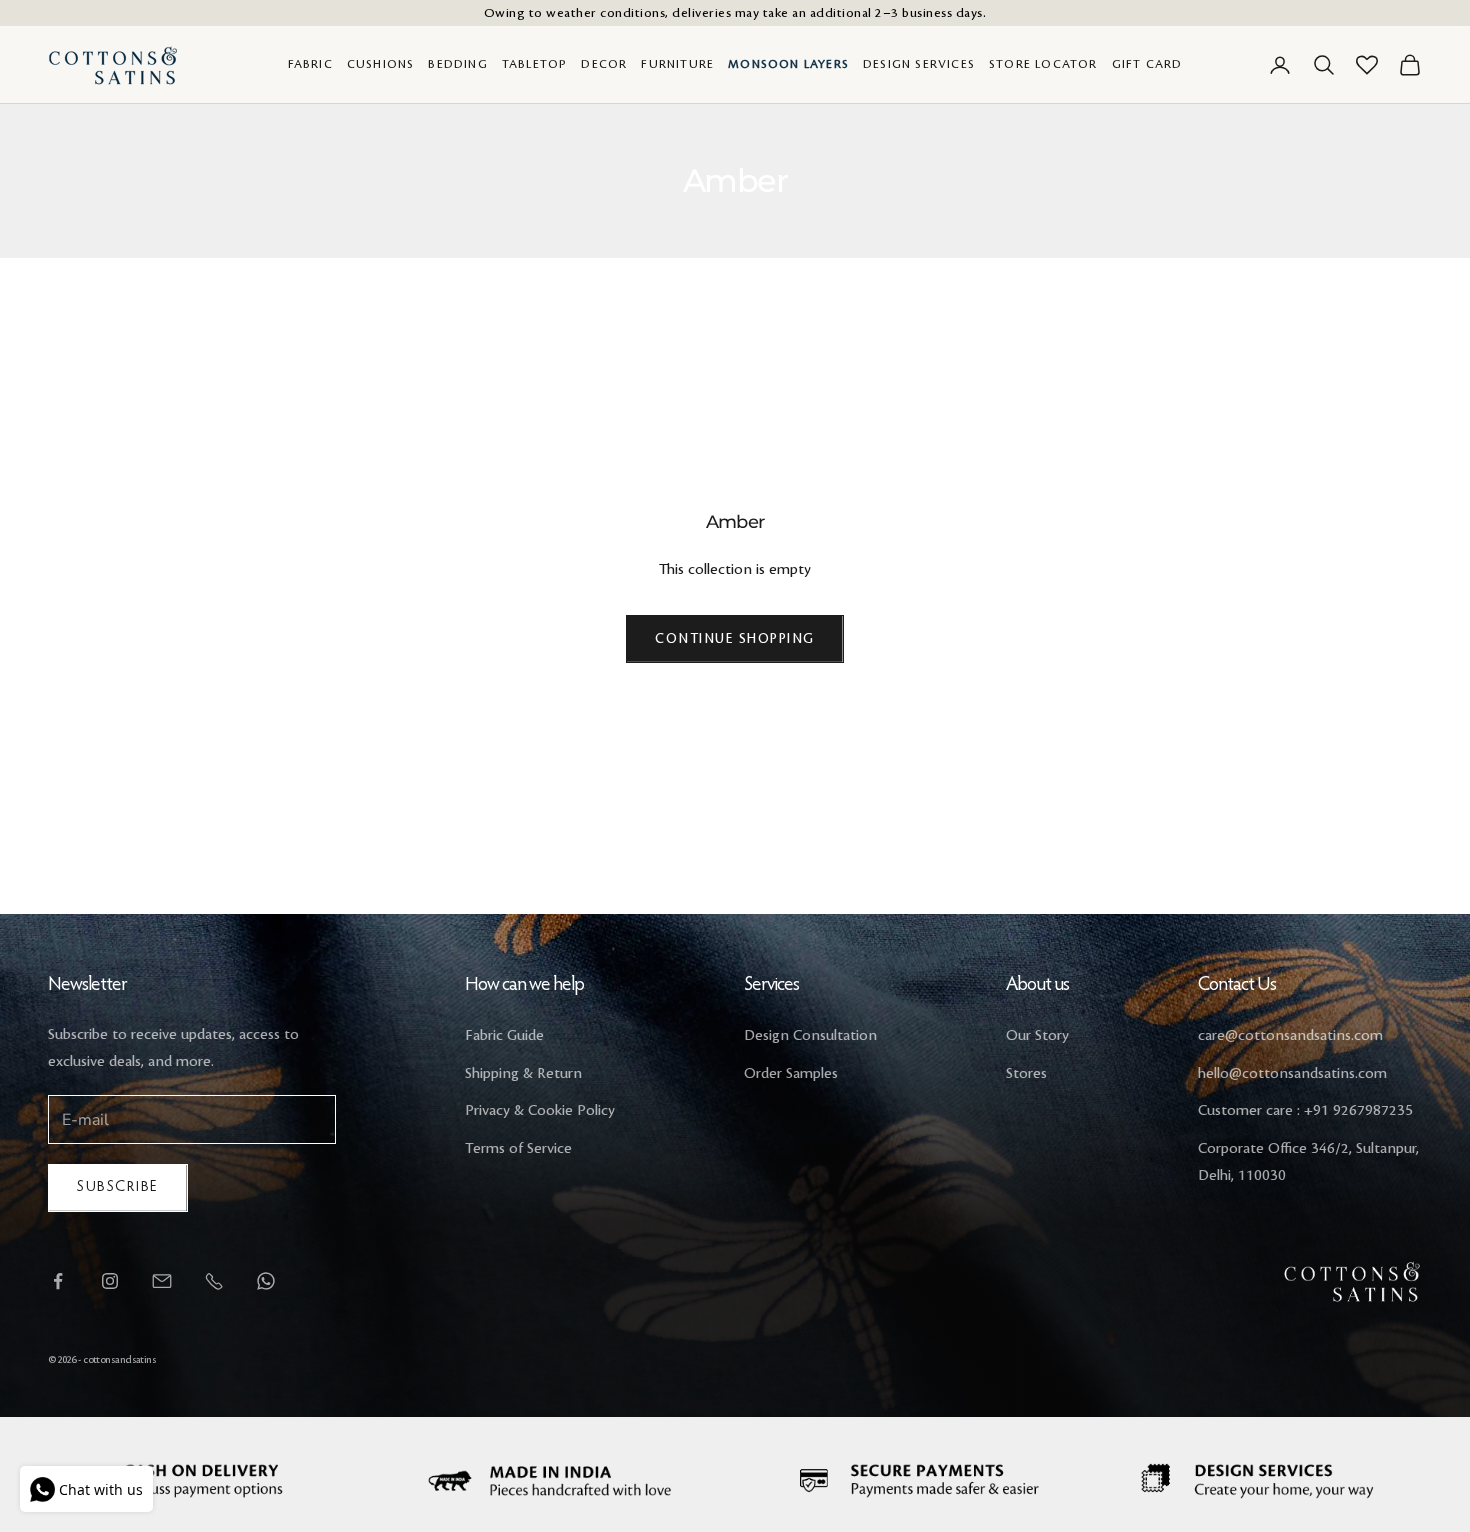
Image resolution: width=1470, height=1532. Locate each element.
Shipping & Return (523, 1074)
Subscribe (118, 1187)
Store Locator (1043, 64)
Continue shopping (735, 638)
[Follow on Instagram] (110, 1281)
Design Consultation (810, 1036)
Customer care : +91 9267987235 (1305, 1111)
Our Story (1037, 1036)
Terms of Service (518, 1149)
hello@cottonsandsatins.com (1292, 1074)
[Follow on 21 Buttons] (162, 1281)
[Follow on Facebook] (58, 1281)
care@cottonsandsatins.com (1290, 1036)
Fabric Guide (504, 1036)
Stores (1026, 1074)
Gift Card (1147, 64)
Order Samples (791, 1074)
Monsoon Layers (788, 64)
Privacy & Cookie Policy (540, 1111)
